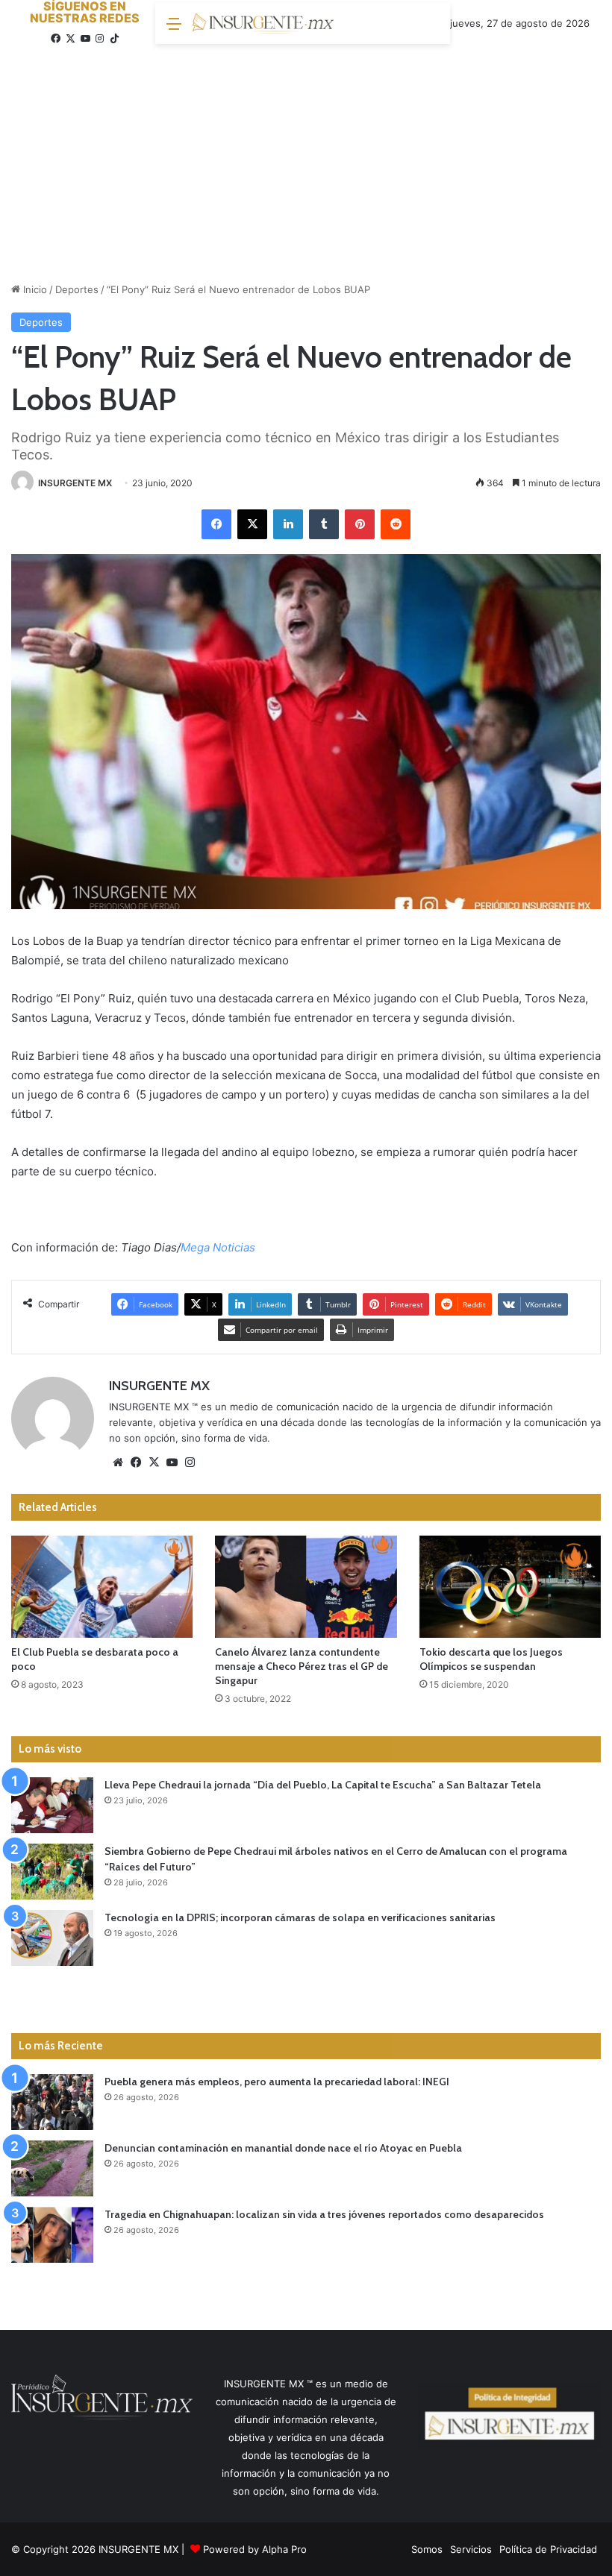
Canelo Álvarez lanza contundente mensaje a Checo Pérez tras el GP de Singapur (302, 1666)
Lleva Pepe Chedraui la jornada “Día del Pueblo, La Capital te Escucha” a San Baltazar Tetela (323, 1785)
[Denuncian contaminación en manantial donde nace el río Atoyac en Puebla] (52, 2168)
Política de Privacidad (548, 2549)
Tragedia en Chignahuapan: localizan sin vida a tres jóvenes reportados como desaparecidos (324, 2214)
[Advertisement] (306, 159)
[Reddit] (396, 524)
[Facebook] (216, 524)
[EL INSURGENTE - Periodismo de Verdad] (263, 24)
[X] (252, 524)
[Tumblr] (324, 524)
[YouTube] (172, 1463)
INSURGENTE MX (75, 483)
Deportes (77, 289)
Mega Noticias (218, 1247)
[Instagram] (190, 1463)
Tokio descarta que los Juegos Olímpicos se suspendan (491, 1659)
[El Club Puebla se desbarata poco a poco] (102, 1587)
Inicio (34, 289)
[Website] (118, 1463)
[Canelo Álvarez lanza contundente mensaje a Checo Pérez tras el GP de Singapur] (306, 1587)
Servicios (471, 2549)
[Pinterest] (360, 524)
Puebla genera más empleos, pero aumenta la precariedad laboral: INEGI (277, 2082)
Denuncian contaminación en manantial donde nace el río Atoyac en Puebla (283, 2148)
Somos (427, 2549)
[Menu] (174, 29)
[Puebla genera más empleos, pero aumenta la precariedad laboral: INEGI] (52, 2102)
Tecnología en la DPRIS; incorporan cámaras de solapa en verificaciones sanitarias (300, 1917)
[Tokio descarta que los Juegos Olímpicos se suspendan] (510, 1587)
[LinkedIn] (288, 524)
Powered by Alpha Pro (255, 2549)
